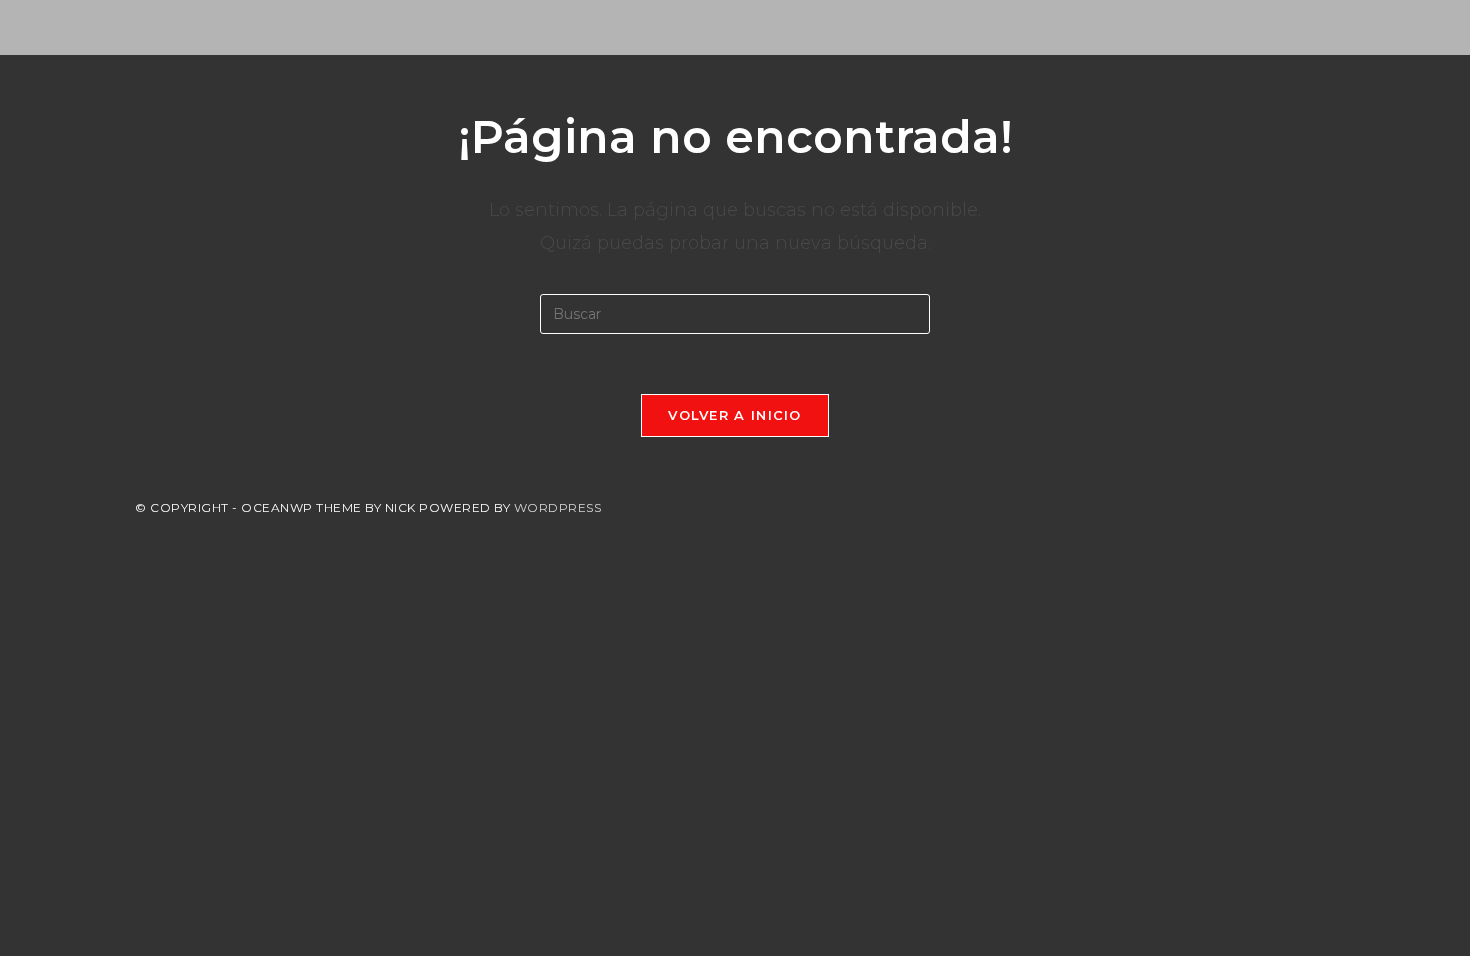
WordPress (558, 507)
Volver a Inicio (735, 415)
